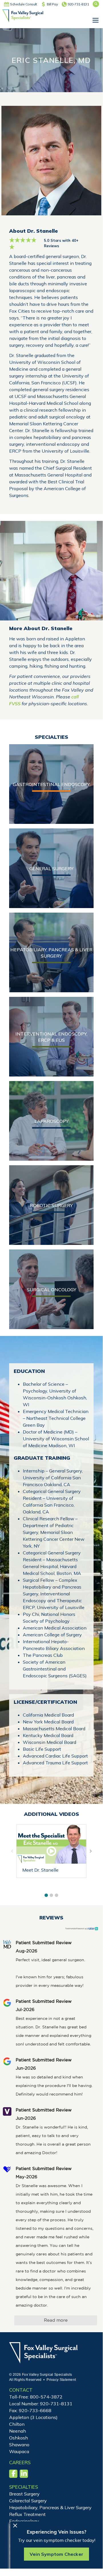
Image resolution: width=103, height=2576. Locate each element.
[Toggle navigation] (95, 20)
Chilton (17, 2424)
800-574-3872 (46, 2397)
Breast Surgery (24, 2494)
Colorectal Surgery (28, 2501)
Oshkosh (19, 2438)
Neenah (18, 2431)
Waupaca (19, 2451)
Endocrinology (24, 2521)
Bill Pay (52, 4)
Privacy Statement (61, 2380)
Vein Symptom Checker (56, 2554)
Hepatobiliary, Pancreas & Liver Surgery (50, 2507)
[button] (46, 1895)
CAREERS (20, 2462)
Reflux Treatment (27, 2514)
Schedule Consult (23, 4)
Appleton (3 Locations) (33, 2417)
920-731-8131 (78, 4)
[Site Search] (96, 4)
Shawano (19, 2445)
